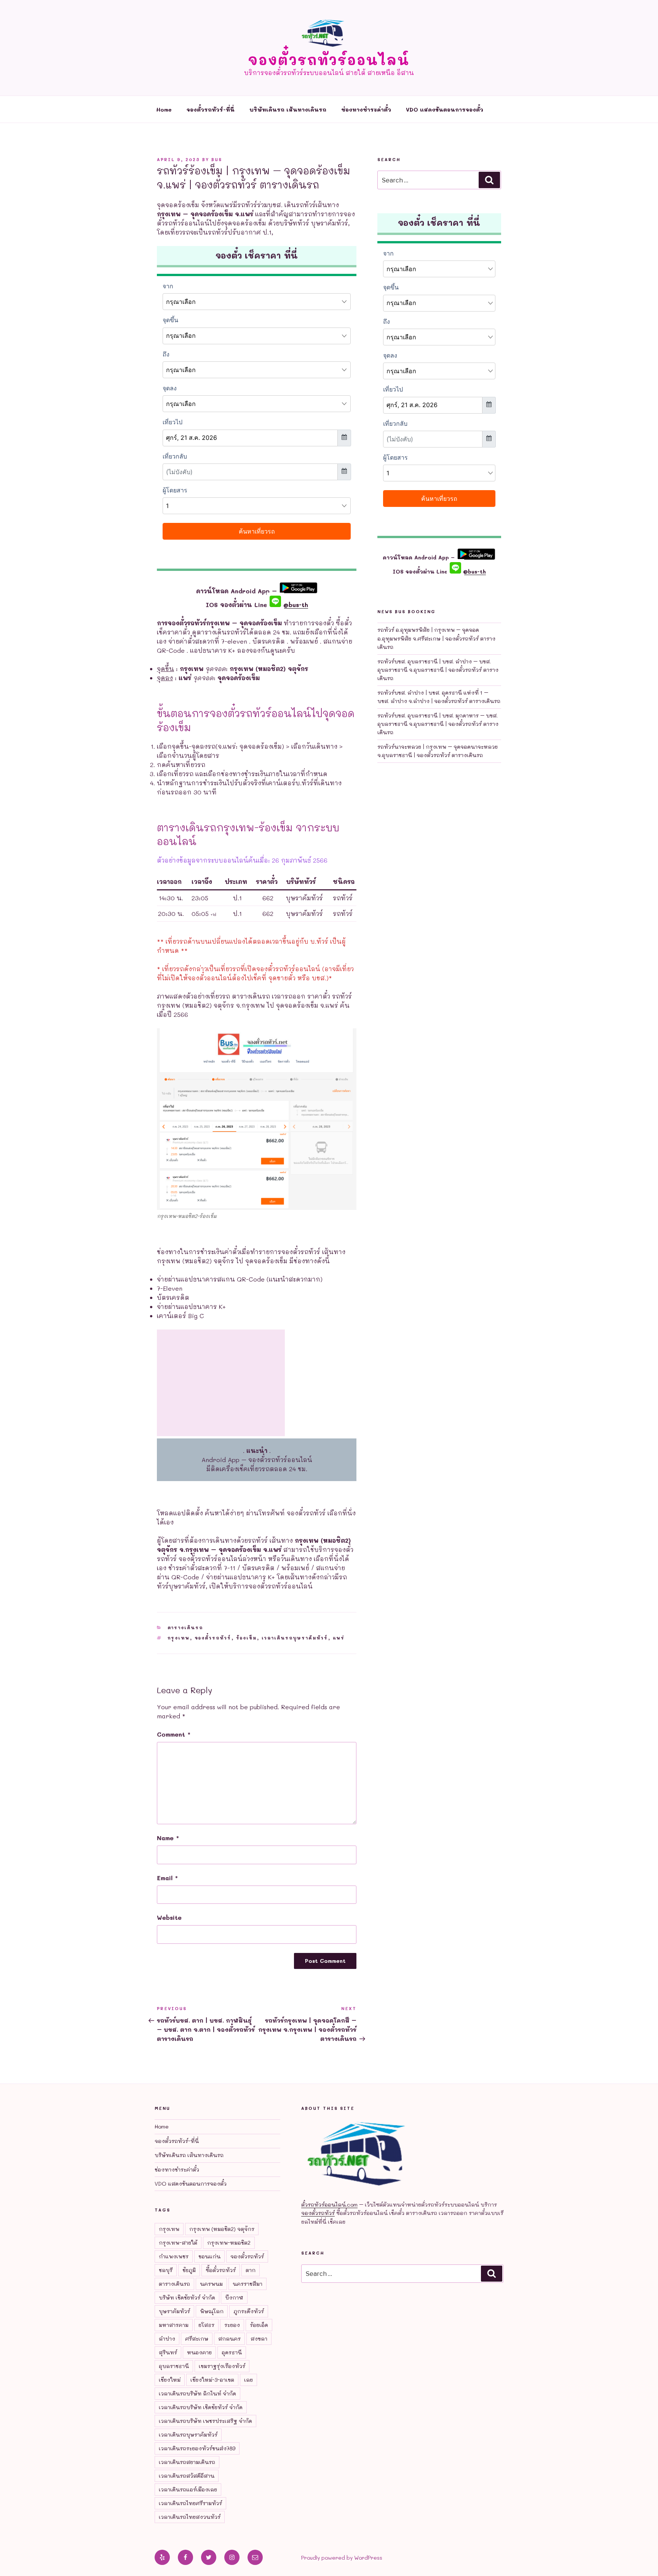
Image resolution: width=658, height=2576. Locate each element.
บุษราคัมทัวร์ (174, 2311)
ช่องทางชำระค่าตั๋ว (366, 109)
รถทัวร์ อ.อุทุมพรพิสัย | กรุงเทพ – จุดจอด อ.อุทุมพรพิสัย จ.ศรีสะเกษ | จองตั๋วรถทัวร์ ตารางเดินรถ (436, 638)
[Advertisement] (221, 1383)
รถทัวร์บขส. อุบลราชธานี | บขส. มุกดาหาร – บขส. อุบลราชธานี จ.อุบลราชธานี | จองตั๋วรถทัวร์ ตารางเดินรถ (438, 724)
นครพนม (211, 2284)
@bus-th (295, 605)
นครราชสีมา (248, 2284)
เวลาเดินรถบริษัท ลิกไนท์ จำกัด (197, 2393)
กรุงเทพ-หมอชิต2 (229, 2243)
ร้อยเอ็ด (259, 2325)
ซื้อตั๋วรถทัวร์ (221, 2270)
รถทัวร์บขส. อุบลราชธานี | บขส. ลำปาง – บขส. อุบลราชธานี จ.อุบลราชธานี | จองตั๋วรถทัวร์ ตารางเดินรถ (438, 670)
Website (169, 1917)
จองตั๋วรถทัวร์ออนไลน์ (329, 60)
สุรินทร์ (168, 2352)
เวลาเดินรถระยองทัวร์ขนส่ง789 (197, 2448)
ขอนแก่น (209, 2256)
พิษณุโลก (212, 2311)
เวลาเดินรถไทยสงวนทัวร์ (190, 2517)
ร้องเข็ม (247, 1638)
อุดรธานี (232, 2352)
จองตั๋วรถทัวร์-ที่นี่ (211, 109)
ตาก (251, 2270)
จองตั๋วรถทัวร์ (213, 1638)
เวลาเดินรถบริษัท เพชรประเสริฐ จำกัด (205, 2421)
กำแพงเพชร (174, 2256)
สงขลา (259, 2339)
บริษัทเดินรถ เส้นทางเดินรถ (288, 109)
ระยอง (232, 2325)
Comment (174, 1734)
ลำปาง (167, 2339)
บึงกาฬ (234, 2297)
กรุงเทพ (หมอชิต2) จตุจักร (222, 2229)
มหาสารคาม (174, 2325)
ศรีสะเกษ (197, 2339)
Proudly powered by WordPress (342, 2558)
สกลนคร (229, 2339)
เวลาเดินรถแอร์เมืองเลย (188, 2489)
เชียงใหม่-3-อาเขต (212, 2380)
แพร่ (339, 1638)
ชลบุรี (166, 2270)
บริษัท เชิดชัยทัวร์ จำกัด (187, 2297)
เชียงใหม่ (170, 2380)
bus (217, 159)
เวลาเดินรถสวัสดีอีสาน (187, 2476)
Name (168, 1838)
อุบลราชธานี (174, 2366)
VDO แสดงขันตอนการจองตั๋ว (445, 109)
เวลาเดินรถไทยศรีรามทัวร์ (190, 2503)
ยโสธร (206, 2325)
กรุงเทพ (179, 1638)
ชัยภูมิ (189, 2270)
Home (164, 109)
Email (167, 1878)
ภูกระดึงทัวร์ (249, 2311)
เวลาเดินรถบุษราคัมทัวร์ (295, 1638)
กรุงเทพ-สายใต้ (178, 2243)
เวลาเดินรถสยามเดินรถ (187, 2462)
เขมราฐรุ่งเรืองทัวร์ (222, 2366)
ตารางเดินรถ (185, 1628)
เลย (248, 2380)
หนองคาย (199, 2352)
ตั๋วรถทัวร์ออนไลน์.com (329, 2204)
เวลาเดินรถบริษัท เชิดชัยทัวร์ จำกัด (201, 2407)
